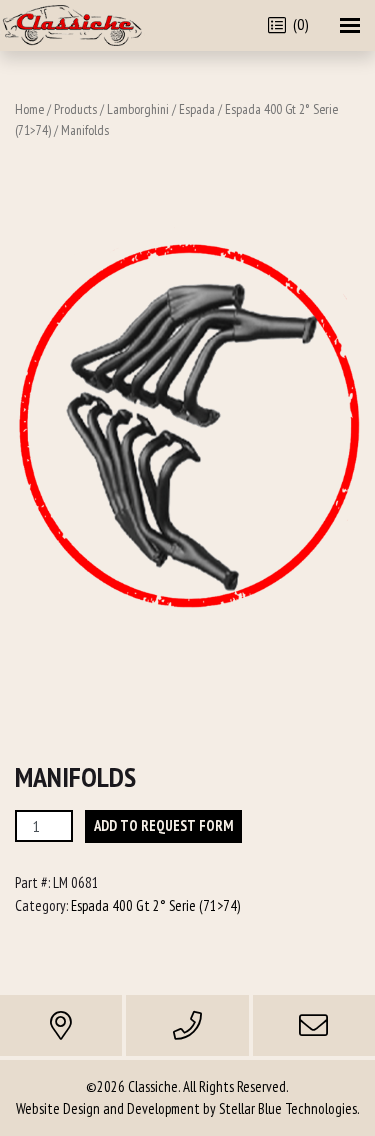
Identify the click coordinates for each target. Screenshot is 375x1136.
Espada (197, 109)
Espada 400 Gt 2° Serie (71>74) (155, 905)
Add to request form (163, 825)
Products (75, 109)
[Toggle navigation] (350, 25)
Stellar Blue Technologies (288, 1108)
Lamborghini (138, 109)
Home (29, 109)
